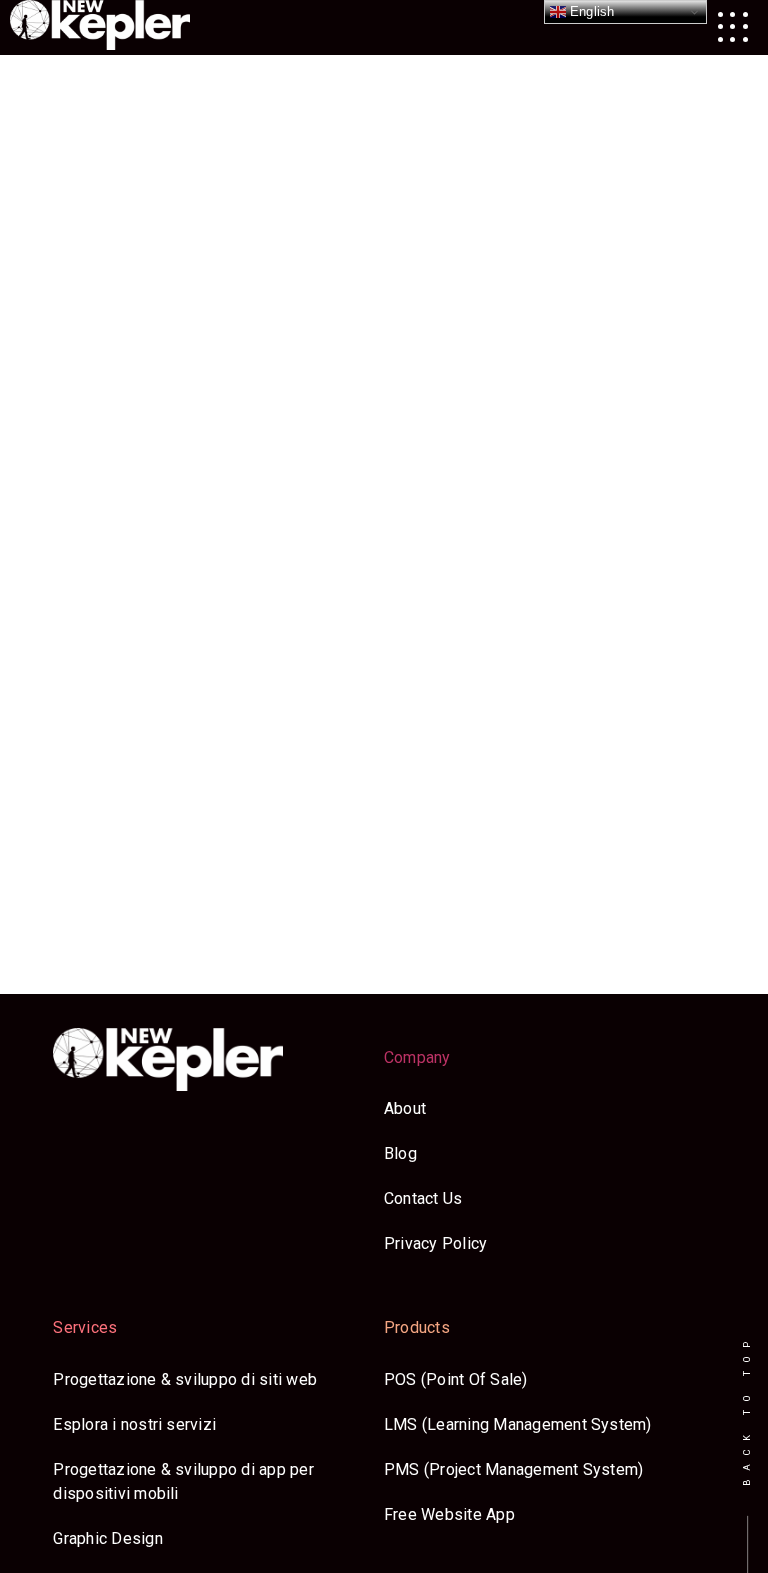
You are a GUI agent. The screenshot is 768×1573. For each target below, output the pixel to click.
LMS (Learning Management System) (518, 1424)
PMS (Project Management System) (513, 1469)
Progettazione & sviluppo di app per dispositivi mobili (183, 1481)
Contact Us (423, 1198)
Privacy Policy (435, 1243)
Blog (400, 1153)
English (590, 11)
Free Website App (449, 1514)
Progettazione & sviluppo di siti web (185, 1379)
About (405, 1108)
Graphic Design (107, 1538)
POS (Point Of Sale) (456, 1379)
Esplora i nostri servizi (134, 1424)
